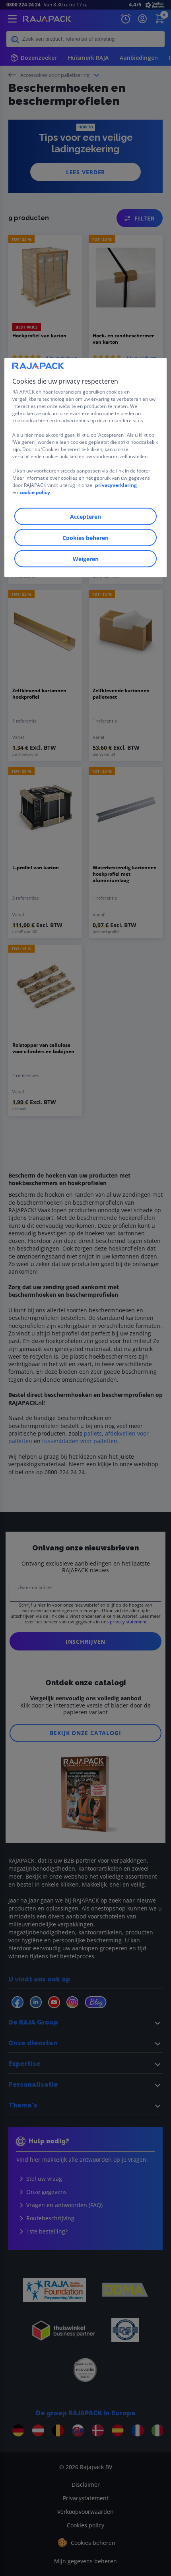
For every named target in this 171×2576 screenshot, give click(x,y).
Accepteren (85, 517)
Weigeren (86, 559)
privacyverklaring (116, 485)
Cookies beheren (85, 538)
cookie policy (35, 492)
